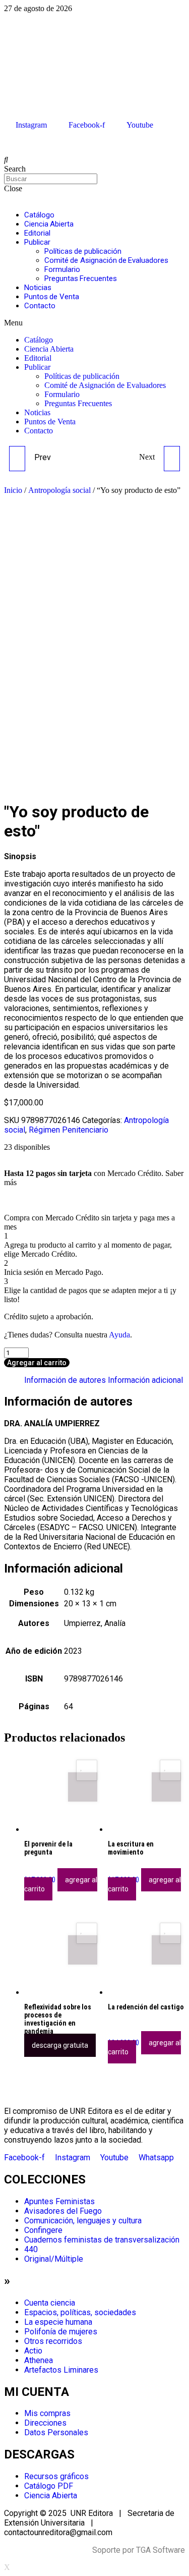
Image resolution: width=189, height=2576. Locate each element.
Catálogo (39, 215)
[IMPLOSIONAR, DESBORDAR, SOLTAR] (172, 459)
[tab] (65, 1380)
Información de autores (65, 1380)
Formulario (62, 269)
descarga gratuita (60, 2045)
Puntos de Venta (52, 297)
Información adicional (145, 1380)
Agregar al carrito (37, 1363)
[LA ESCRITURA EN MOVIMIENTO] (17, 459)
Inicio (13, 490)
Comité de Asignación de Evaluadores (106, 260)
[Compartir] (156, 11)
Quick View (83, 1787)
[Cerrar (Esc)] (178, 11)
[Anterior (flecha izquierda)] (18, 1288)
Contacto (40, 306)
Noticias (38, 288)
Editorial (37, 233)
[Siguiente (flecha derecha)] (171, 1288)
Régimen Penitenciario (69, 1130)
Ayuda (119, 1335)
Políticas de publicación (83, 251)
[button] (94, 323)
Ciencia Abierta (49, 224)
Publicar (37, 242)
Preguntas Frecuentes (81, 278)
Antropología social (59, 490)
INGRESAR (21, 143)
